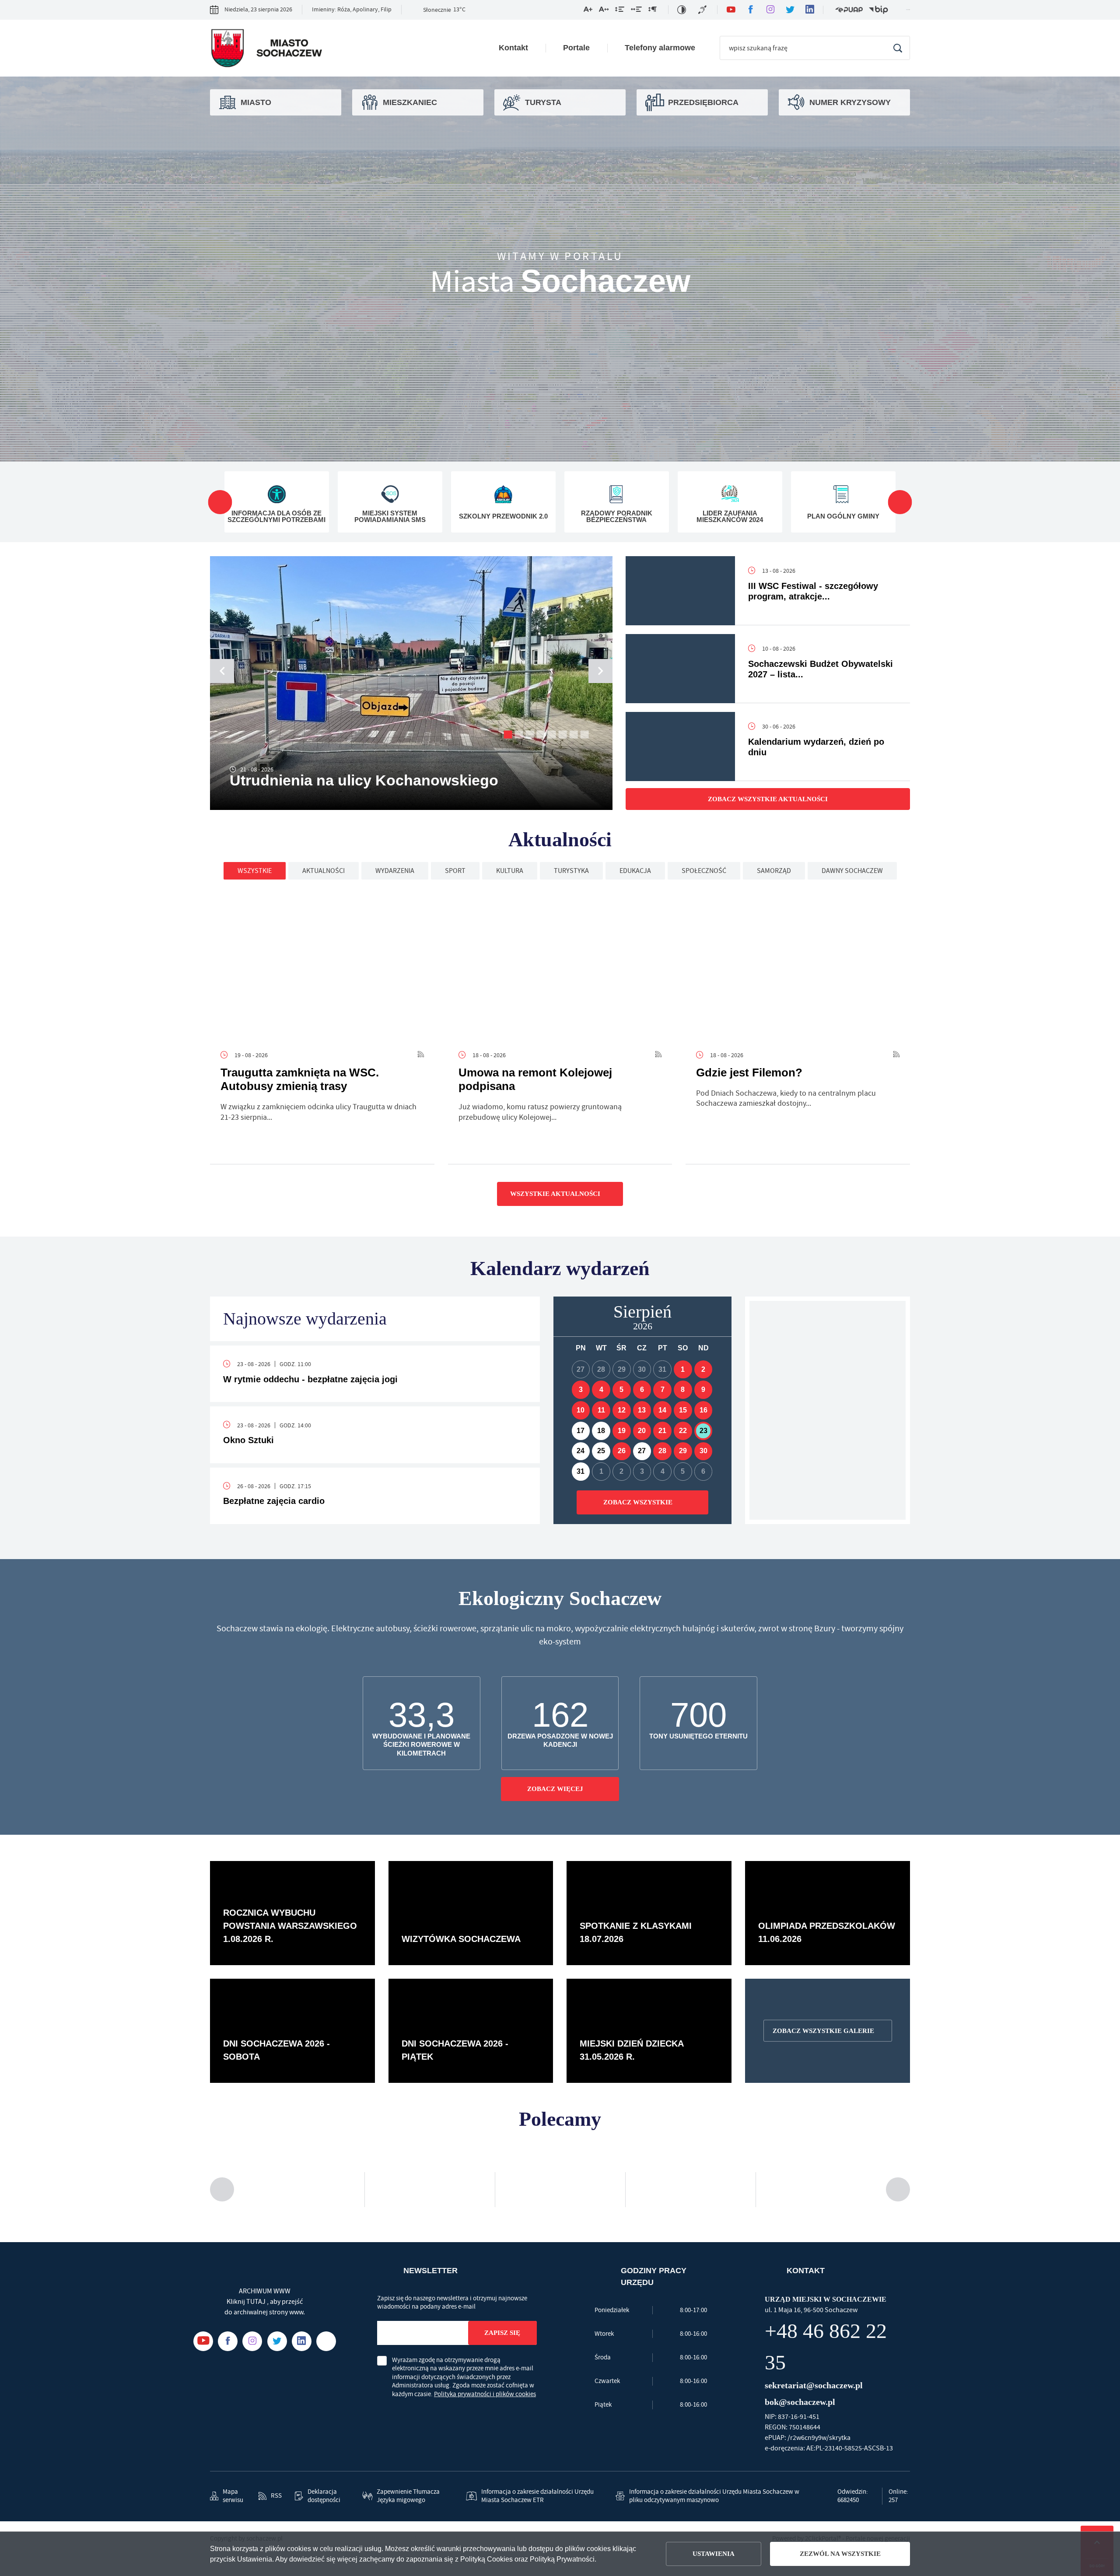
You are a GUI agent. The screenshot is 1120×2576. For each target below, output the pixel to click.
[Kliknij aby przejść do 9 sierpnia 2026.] (703, 1390)
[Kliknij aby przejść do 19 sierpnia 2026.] (622, 1431)
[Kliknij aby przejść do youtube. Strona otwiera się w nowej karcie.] (731, 10)
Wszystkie (255, 871)
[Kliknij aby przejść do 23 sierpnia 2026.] (703, 1431)
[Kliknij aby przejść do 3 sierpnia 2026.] (581, 1390)
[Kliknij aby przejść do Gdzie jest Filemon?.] (798, 966)
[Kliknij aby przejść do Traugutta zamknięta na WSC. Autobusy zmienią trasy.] (322, 966)
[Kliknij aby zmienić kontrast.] (682, 10)
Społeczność (704, 871)
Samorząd (774, 871)
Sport (455, 871)
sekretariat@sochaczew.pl (816, 2353)
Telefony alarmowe (663, 48)
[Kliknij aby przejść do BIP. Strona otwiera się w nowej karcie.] (878, 10)
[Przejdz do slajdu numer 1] (508, 734)
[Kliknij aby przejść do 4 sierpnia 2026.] (601, 1390)
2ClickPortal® (823, 2518)
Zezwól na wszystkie (840, 2554)
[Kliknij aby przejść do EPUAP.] (849, 10)
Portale (582, 48)
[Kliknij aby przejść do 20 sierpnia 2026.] (642, 1431)
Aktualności (324, 871)
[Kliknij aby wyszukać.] (898, 48)
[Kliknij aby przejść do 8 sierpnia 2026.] (683, 1390)
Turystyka (571, 871)
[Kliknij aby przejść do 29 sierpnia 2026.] (683, 1451)
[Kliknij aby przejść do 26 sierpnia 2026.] (622, 1451)
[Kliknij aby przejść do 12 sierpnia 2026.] (622, 1410)
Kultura (510, 871)
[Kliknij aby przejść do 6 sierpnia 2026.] (642, 1390)
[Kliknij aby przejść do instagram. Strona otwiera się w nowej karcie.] (770, 10)
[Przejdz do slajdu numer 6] (563, 734)
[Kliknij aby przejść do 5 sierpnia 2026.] (622, 1390)
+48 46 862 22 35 (834, 2331)
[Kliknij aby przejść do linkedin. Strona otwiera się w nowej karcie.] (810, 10)
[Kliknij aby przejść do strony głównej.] (266, 50)
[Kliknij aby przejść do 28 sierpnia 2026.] (662, 1451)
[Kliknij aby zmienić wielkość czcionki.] (588, 11)
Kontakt (521, 48)
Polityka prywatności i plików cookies (485, 2394)
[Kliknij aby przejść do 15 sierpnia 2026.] (683, 1410)
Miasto (254, 102)
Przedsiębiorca (698, 102)
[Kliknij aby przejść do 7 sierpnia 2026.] (662, 1390)
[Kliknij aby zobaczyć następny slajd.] (900, 502)
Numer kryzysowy (844, 102)
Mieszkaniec (406, 102)
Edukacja (635, 871)
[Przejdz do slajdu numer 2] (519, 734)
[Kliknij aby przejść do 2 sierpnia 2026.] (703, 1370)
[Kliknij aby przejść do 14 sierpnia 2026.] (662, 1410)
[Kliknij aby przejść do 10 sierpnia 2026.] (581, 1410)
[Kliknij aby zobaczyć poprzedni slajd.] (220, 502)
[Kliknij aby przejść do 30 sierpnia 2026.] (703, 1451)
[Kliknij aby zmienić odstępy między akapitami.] (652, 11)
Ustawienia (716, 2554)
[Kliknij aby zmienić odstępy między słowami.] (636, 11)
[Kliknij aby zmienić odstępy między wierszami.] (620, 11)
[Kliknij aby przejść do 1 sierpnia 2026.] (683, 1370)
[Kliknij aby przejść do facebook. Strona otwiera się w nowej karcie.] (751, 10)
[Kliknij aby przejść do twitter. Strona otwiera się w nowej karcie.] (790, 10)
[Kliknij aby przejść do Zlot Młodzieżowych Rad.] (828, 1410)
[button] (600, 671)
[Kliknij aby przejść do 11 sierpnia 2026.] (601, 1410)
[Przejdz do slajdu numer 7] (574, 734)
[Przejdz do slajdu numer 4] (541, 734)
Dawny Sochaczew (852, 871)
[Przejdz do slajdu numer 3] (530, 734)
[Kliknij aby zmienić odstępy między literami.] (604, 11)
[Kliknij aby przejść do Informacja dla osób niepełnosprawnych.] (703, 10)
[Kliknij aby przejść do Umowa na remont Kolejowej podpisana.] (560, 966)
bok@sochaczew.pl (801, 2370)
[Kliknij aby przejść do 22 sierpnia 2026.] (683, 1431)
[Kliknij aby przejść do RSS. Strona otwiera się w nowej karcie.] (421, 1055)
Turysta (541, 102)
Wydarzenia (395, 871)
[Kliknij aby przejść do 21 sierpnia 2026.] (662, 1431)
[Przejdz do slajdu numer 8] (585, 734)
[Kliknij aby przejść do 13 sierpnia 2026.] (642, 1410)
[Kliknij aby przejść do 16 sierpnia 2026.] (703, 1410)
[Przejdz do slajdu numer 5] (552, 734)
